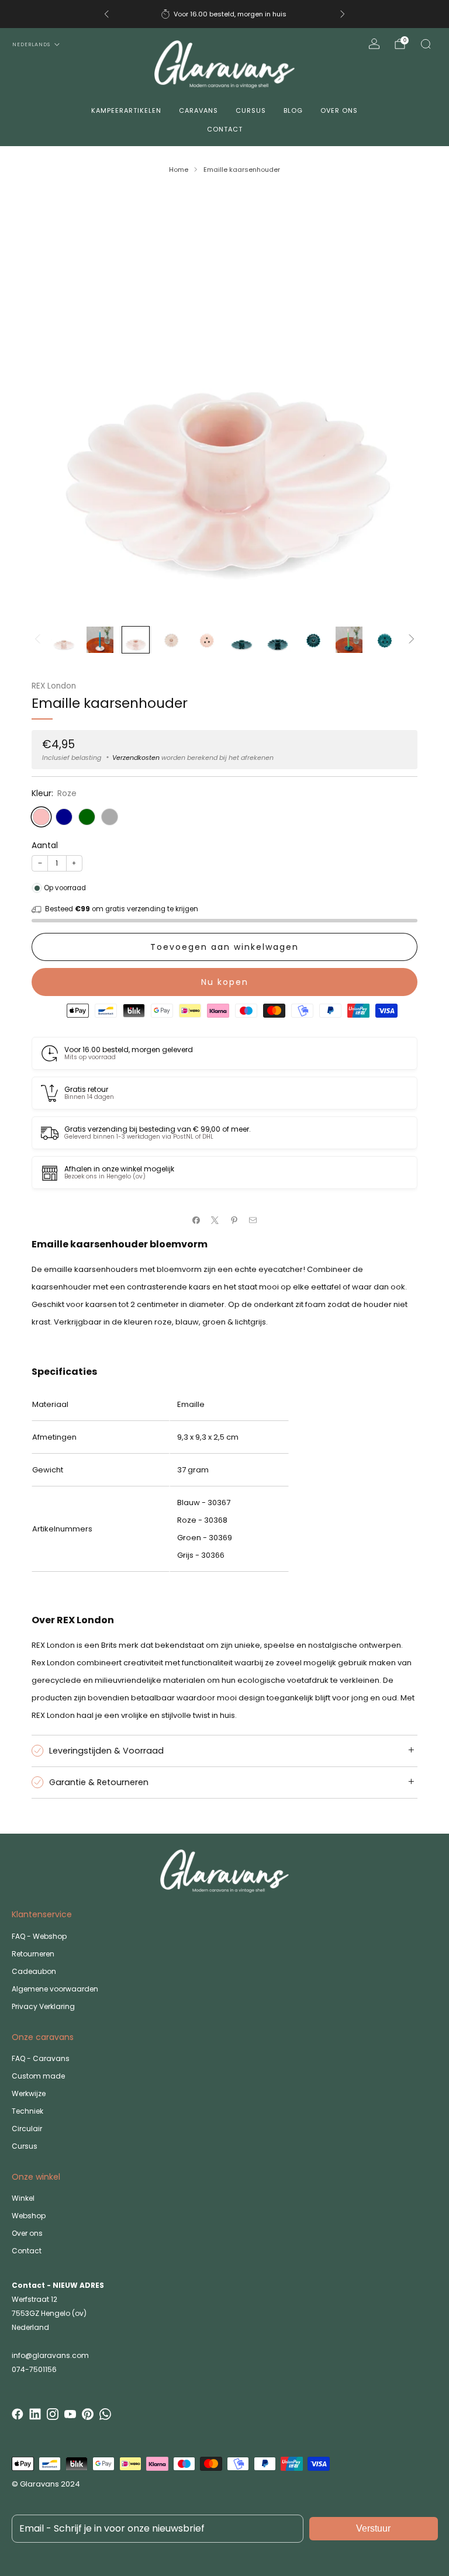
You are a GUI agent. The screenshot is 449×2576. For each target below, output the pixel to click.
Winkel (23, 2198)
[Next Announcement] (343, 14)
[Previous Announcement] (106, 14)
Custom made (38, 2076)
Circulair (27, 2129)
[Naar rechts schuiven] (412, 640)
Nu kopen (225, 982)
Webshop (29, 2216)
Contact (225, 129)
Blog (293, 110)
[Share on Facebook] (196, 1220)
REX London (54, 686)
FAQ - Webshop (39, 1936)
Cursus (251, 110)
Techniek (27, 2111)
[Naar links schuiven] (37, 640)
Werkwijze (29, 2093)
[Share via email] (253, 1220)
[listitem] (224, 14)
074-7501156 (34, 2369)
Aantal (45, 845)
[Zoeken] (426, 44)
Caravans (198, 110)
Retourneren (33, 1954)
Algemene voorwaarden (55, 1989)
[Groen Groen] (87, 817)
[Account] (374, 44)
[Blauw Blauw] (64, 817)
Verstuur (373, 2528)
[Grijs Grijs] (110, 817)
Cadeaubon (34, 1971)
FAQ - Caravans (41, 2058)
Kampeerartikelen (126, 110)
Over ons (339, 110)
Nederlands (31, 44)
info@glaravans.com (50, 2355)
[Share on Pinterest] (234, 1220)
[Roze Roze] (41, 817)
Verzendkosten (136, 758)
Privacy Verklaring (43, 2006)
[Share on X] (215, 1220)
